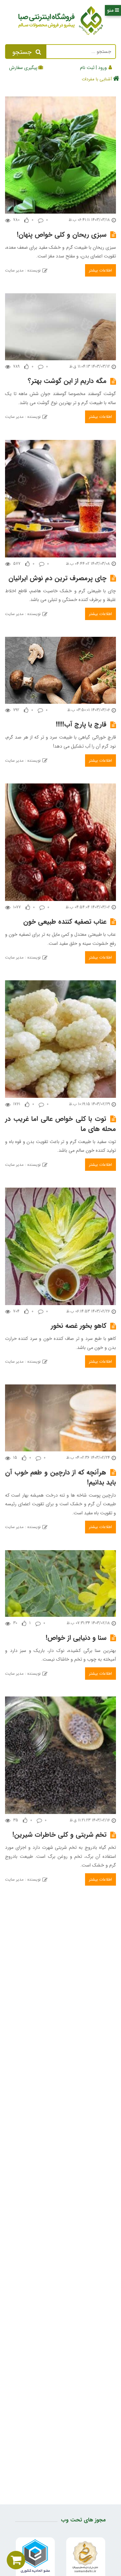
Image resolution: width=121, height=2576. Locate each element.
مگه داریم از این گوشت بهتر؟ (67, 381)
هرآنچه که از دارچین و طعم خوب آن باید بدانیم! (61, 1477)
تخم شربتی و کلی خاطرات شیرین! (59, 1835)
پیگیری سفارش (23, 68)
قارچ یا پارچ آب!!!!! (81, 724)
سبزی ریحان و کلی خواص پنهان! (62, 235)
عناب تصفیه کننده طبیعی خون (65, 922)
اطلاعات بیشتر (100, 270)
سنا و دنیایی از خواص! (76, 1638)
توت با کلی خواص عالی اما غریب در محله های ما (61, 1124)
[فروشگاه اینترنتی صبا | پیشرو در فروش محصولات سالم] (61, 22)
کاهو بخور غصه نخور (79, 1326)
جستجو (22, 52)
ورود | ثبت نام (94, 68)
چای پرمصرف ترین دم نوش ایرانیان (57, 578)
